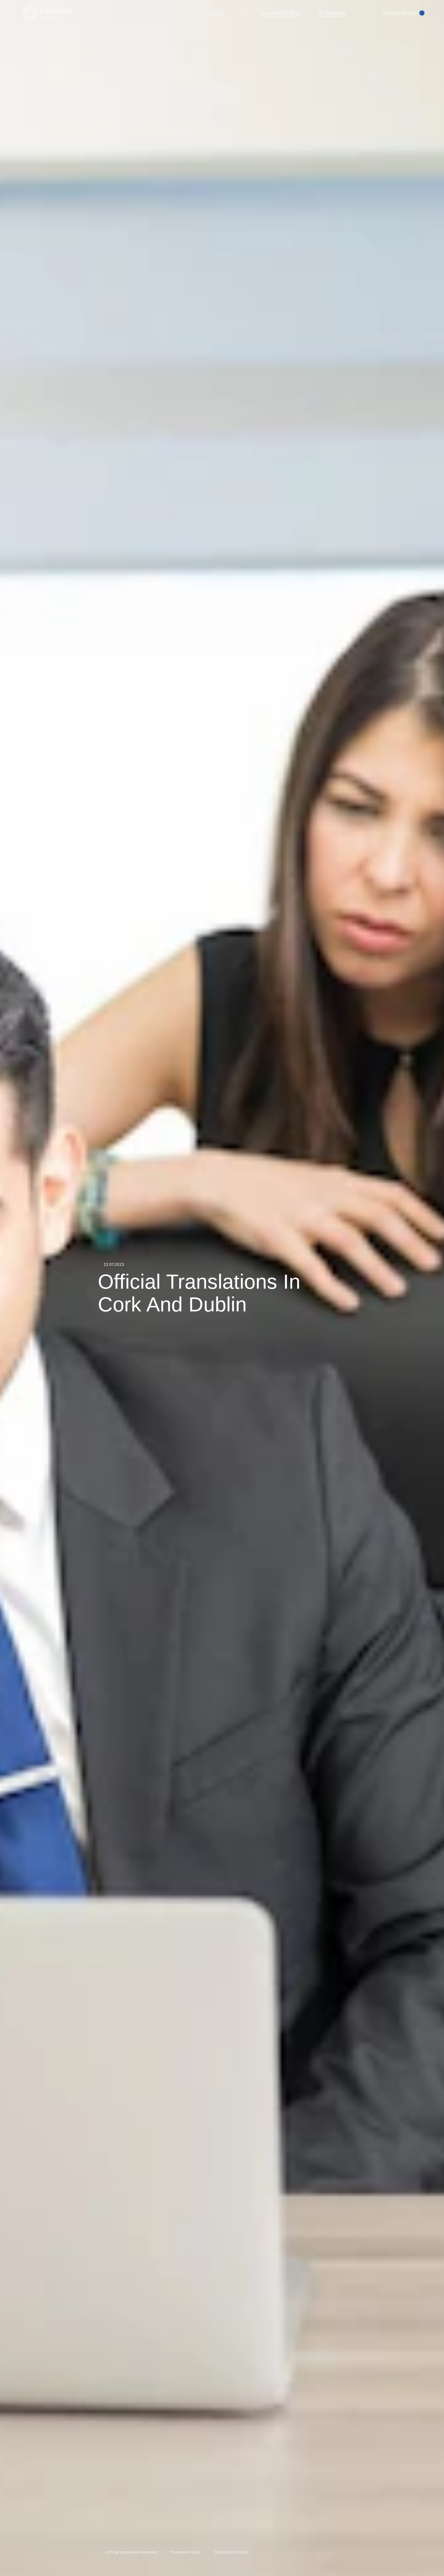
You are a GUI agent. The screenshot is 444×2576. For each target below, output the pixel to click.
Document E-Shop (281, 13)
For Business (332, 13)
